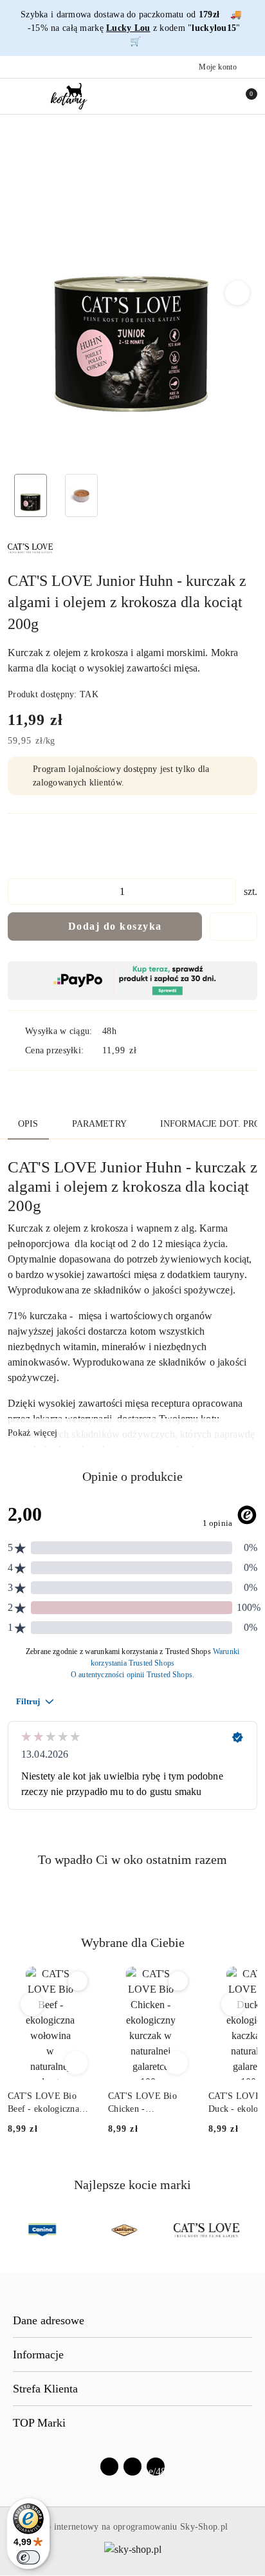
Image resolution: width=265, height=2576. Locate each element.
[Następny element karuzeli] (251, 2230)
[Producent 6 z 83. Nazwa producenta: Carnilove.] (124, 2230)
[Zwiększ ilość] (226, 891)
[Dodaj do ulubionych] (233, 926)
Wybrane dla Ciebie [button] (133, 1942)
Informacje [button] (38, 2355)
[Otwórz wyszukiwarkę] (188, 96)
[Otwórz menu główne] (15, 96)
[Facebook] (109, 2467)
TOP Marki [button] (39, 2423)
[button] (238, 293)
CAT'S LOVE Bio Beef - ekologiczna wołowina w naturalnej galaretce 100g (45, 2103)
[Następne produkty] (233, 2004)
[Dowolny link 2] (156, 2467)
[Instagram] (132, 2467)
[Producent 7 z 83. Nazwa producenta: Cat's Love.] (206, 2230)
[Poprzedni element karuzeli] (14, 2230)
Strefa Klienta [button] (45, 2389)
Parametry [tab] (99, 1124)
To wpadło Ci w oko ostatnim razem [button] (132, 1859)
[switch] (28, 2557)
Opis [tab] (28, 1124)
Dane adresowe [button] (49, 2320)
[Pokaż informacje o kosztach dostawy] (146, 1050)
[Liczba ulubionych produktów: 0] (215, 96)
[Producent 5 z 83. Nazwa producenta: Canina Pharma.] (42, 2230)
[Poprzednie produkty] (32, 2004)
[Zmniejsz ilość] (18, 891)
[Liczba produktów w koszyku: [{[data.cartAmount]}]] (242, 96)
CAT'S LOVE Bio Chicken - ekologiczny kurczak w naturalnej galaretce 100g (150, 2103)
